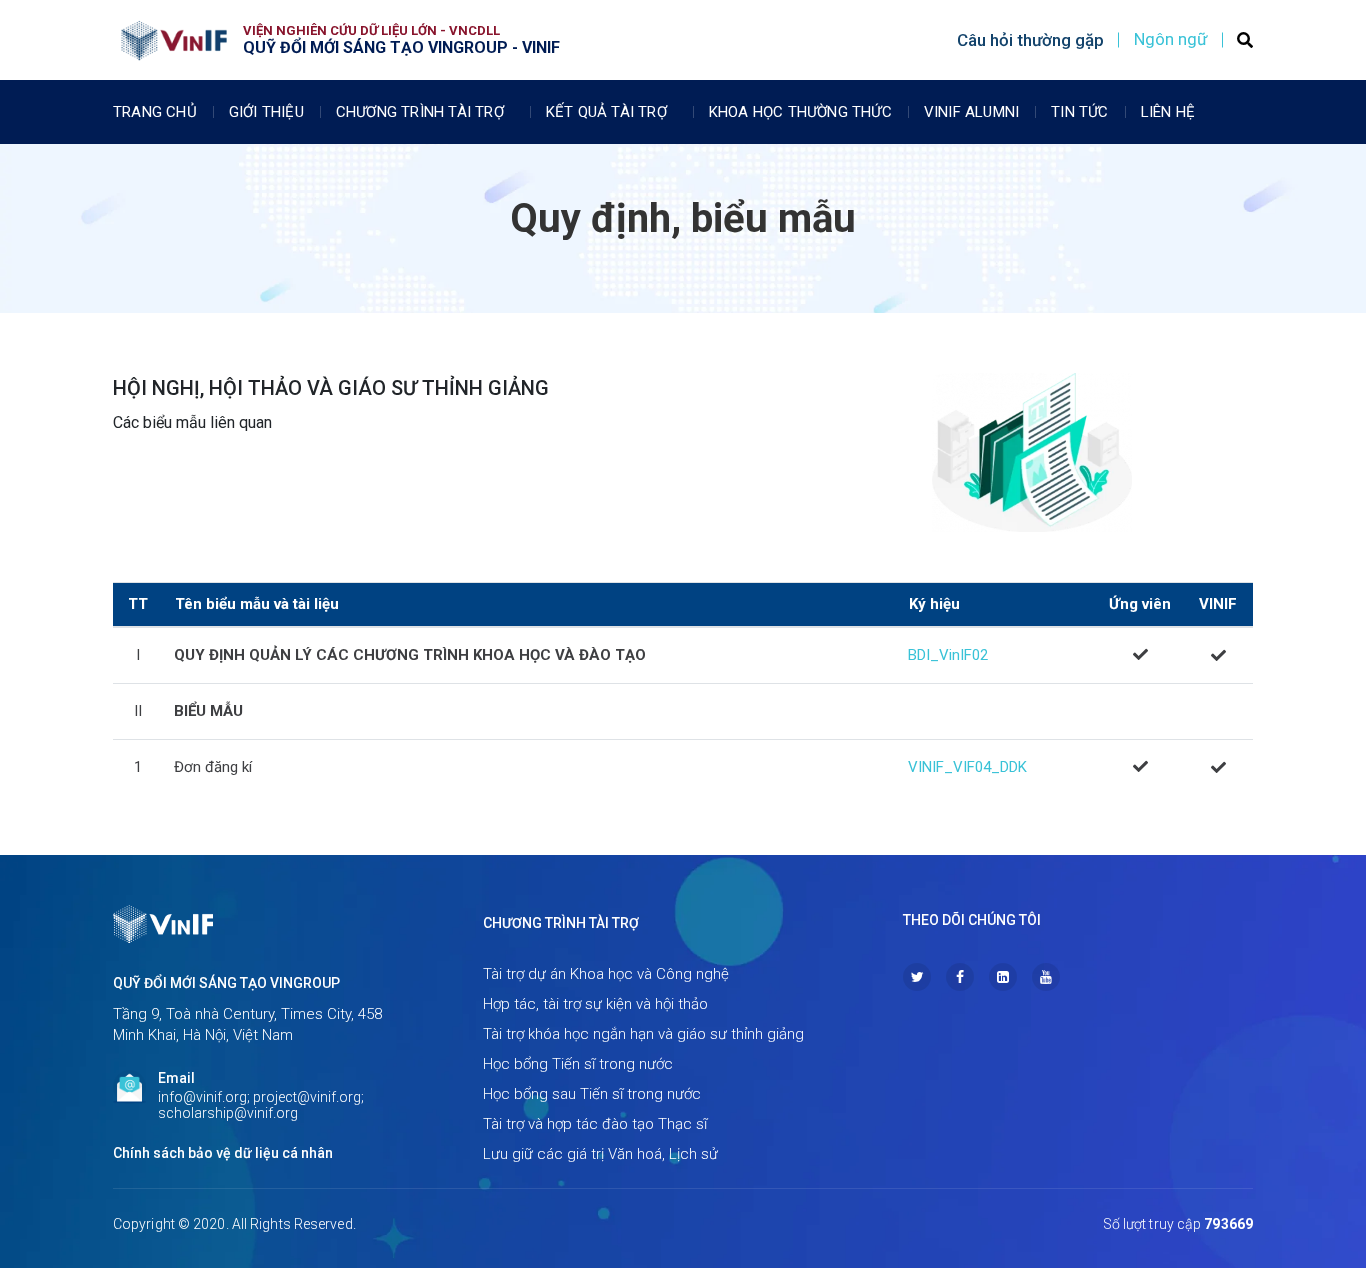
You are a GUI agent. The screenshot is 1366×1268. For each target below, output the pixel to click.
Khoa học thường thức (800, 112)
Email (176, 1078)
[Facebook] (960, 977)
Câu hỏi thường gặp (1030, 40)
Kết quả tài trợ (606, 112)
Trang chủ (155, 112)
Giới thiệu (266, 112)
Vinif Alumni (971, 112)
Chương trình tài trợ (420, 112)
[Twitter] (917, 977)
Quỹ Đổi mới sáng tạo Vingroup (226, 983)
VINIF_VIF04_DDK (967, 767)
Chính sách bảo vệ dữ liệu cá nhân (223, 1153)
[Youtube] (1046, 977)
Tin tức (1079, 112)
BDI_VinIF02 (948, 655)
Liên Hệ (1168, 112)
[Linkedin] (1003, 977)
